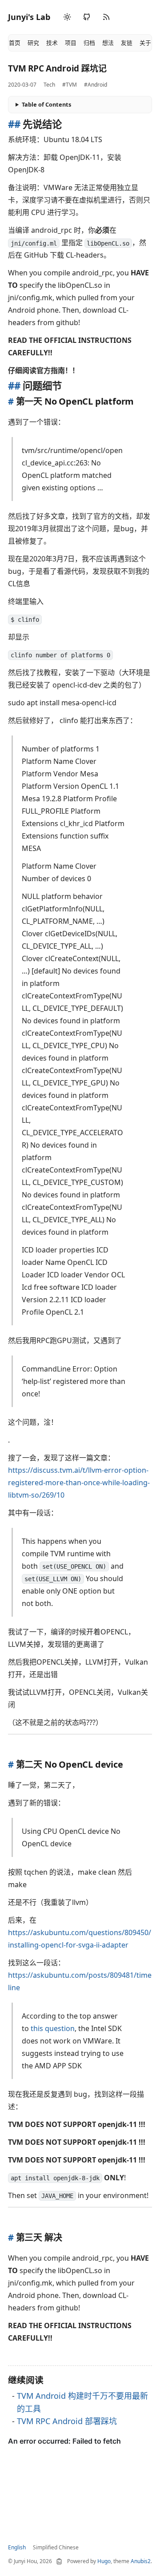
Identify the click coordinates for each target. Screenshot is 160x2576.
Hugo (104, 2561)
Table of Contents (46, 104)
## (15, 124)
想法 (108, 43)
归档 (89, 43)
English (17, 2547)
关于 (145, 43)
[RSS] (106, 17)
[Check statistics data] (59, 2561)
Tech (49, 85)
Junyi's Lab (29, 17)
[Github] (87, 17)
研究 (33, 43)
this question (53, 2028)
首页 (15, 43)
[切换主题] (67, 17)
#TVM (70, 85)
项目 (71, 43)
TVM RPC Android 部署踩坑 (67, 2421)
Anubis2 (141, 2561)
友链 (127, 43)
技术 (52, 43)
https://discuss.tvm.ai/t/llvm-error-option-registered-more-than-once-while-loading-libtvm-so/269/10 (79, 1483)
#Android (96, 85)
